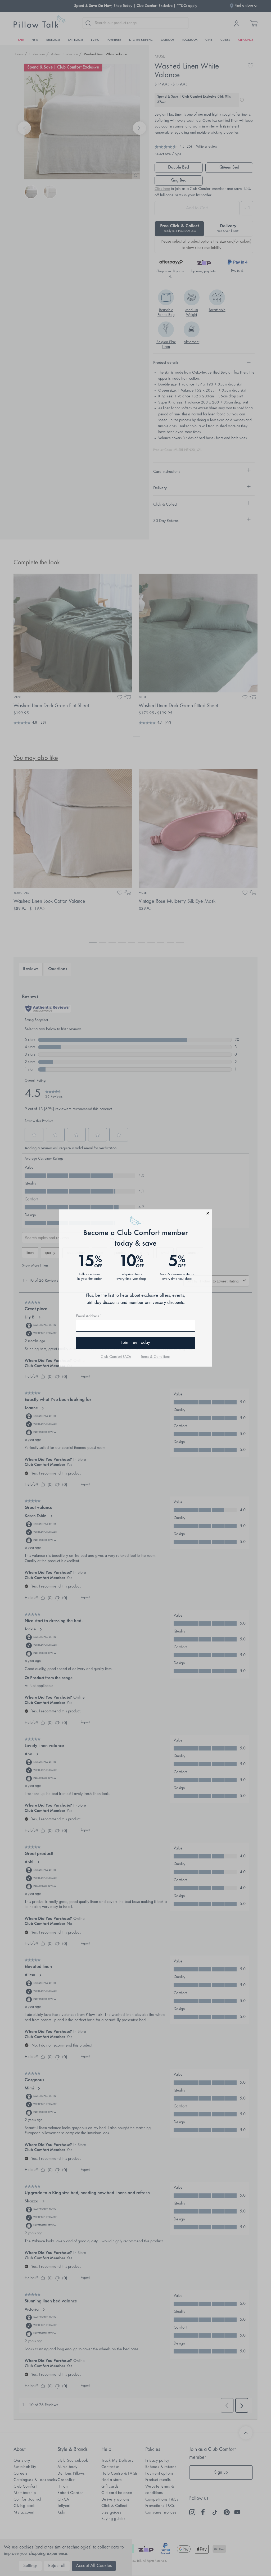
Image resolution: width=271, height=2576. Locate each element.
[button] (135, 1214)
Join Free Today (135, 1343)
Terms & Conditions (155, 1357)
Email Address (89, 1316)
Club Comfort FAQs (116, 1357)
